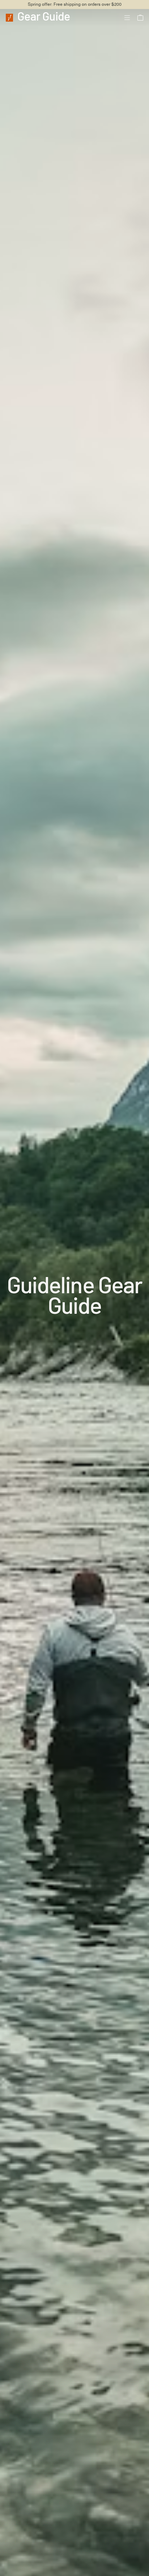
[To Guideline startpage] (9, 17)
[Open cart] (140, 18)
